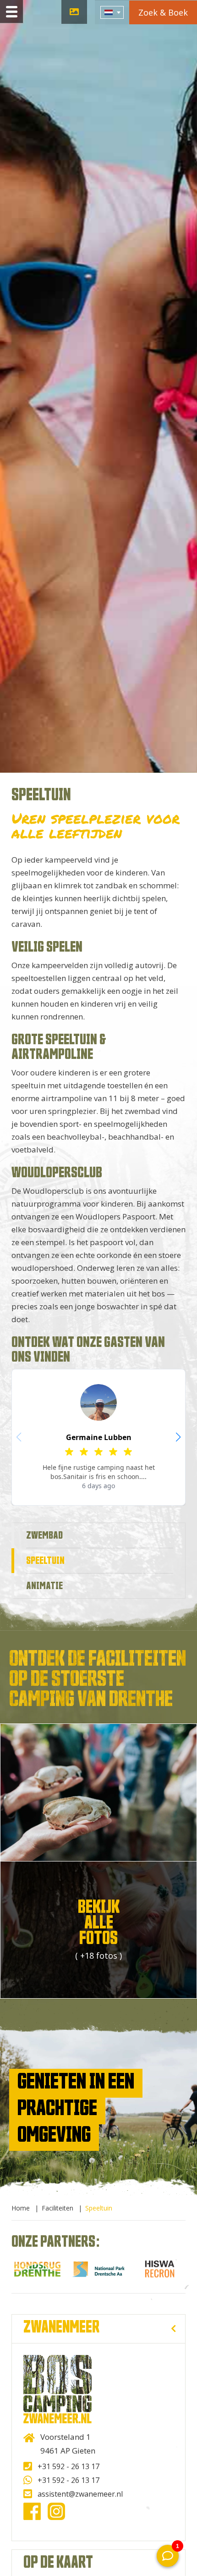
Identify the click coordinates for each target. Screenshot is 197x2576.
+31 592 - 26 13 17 (68, 2466)
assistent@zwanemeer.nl (80, 2494)
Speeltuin (45, 1561)
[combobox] (112, 12)
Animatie (44, 1586)
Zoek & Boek (163, 12)
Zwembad (44, 1535)
